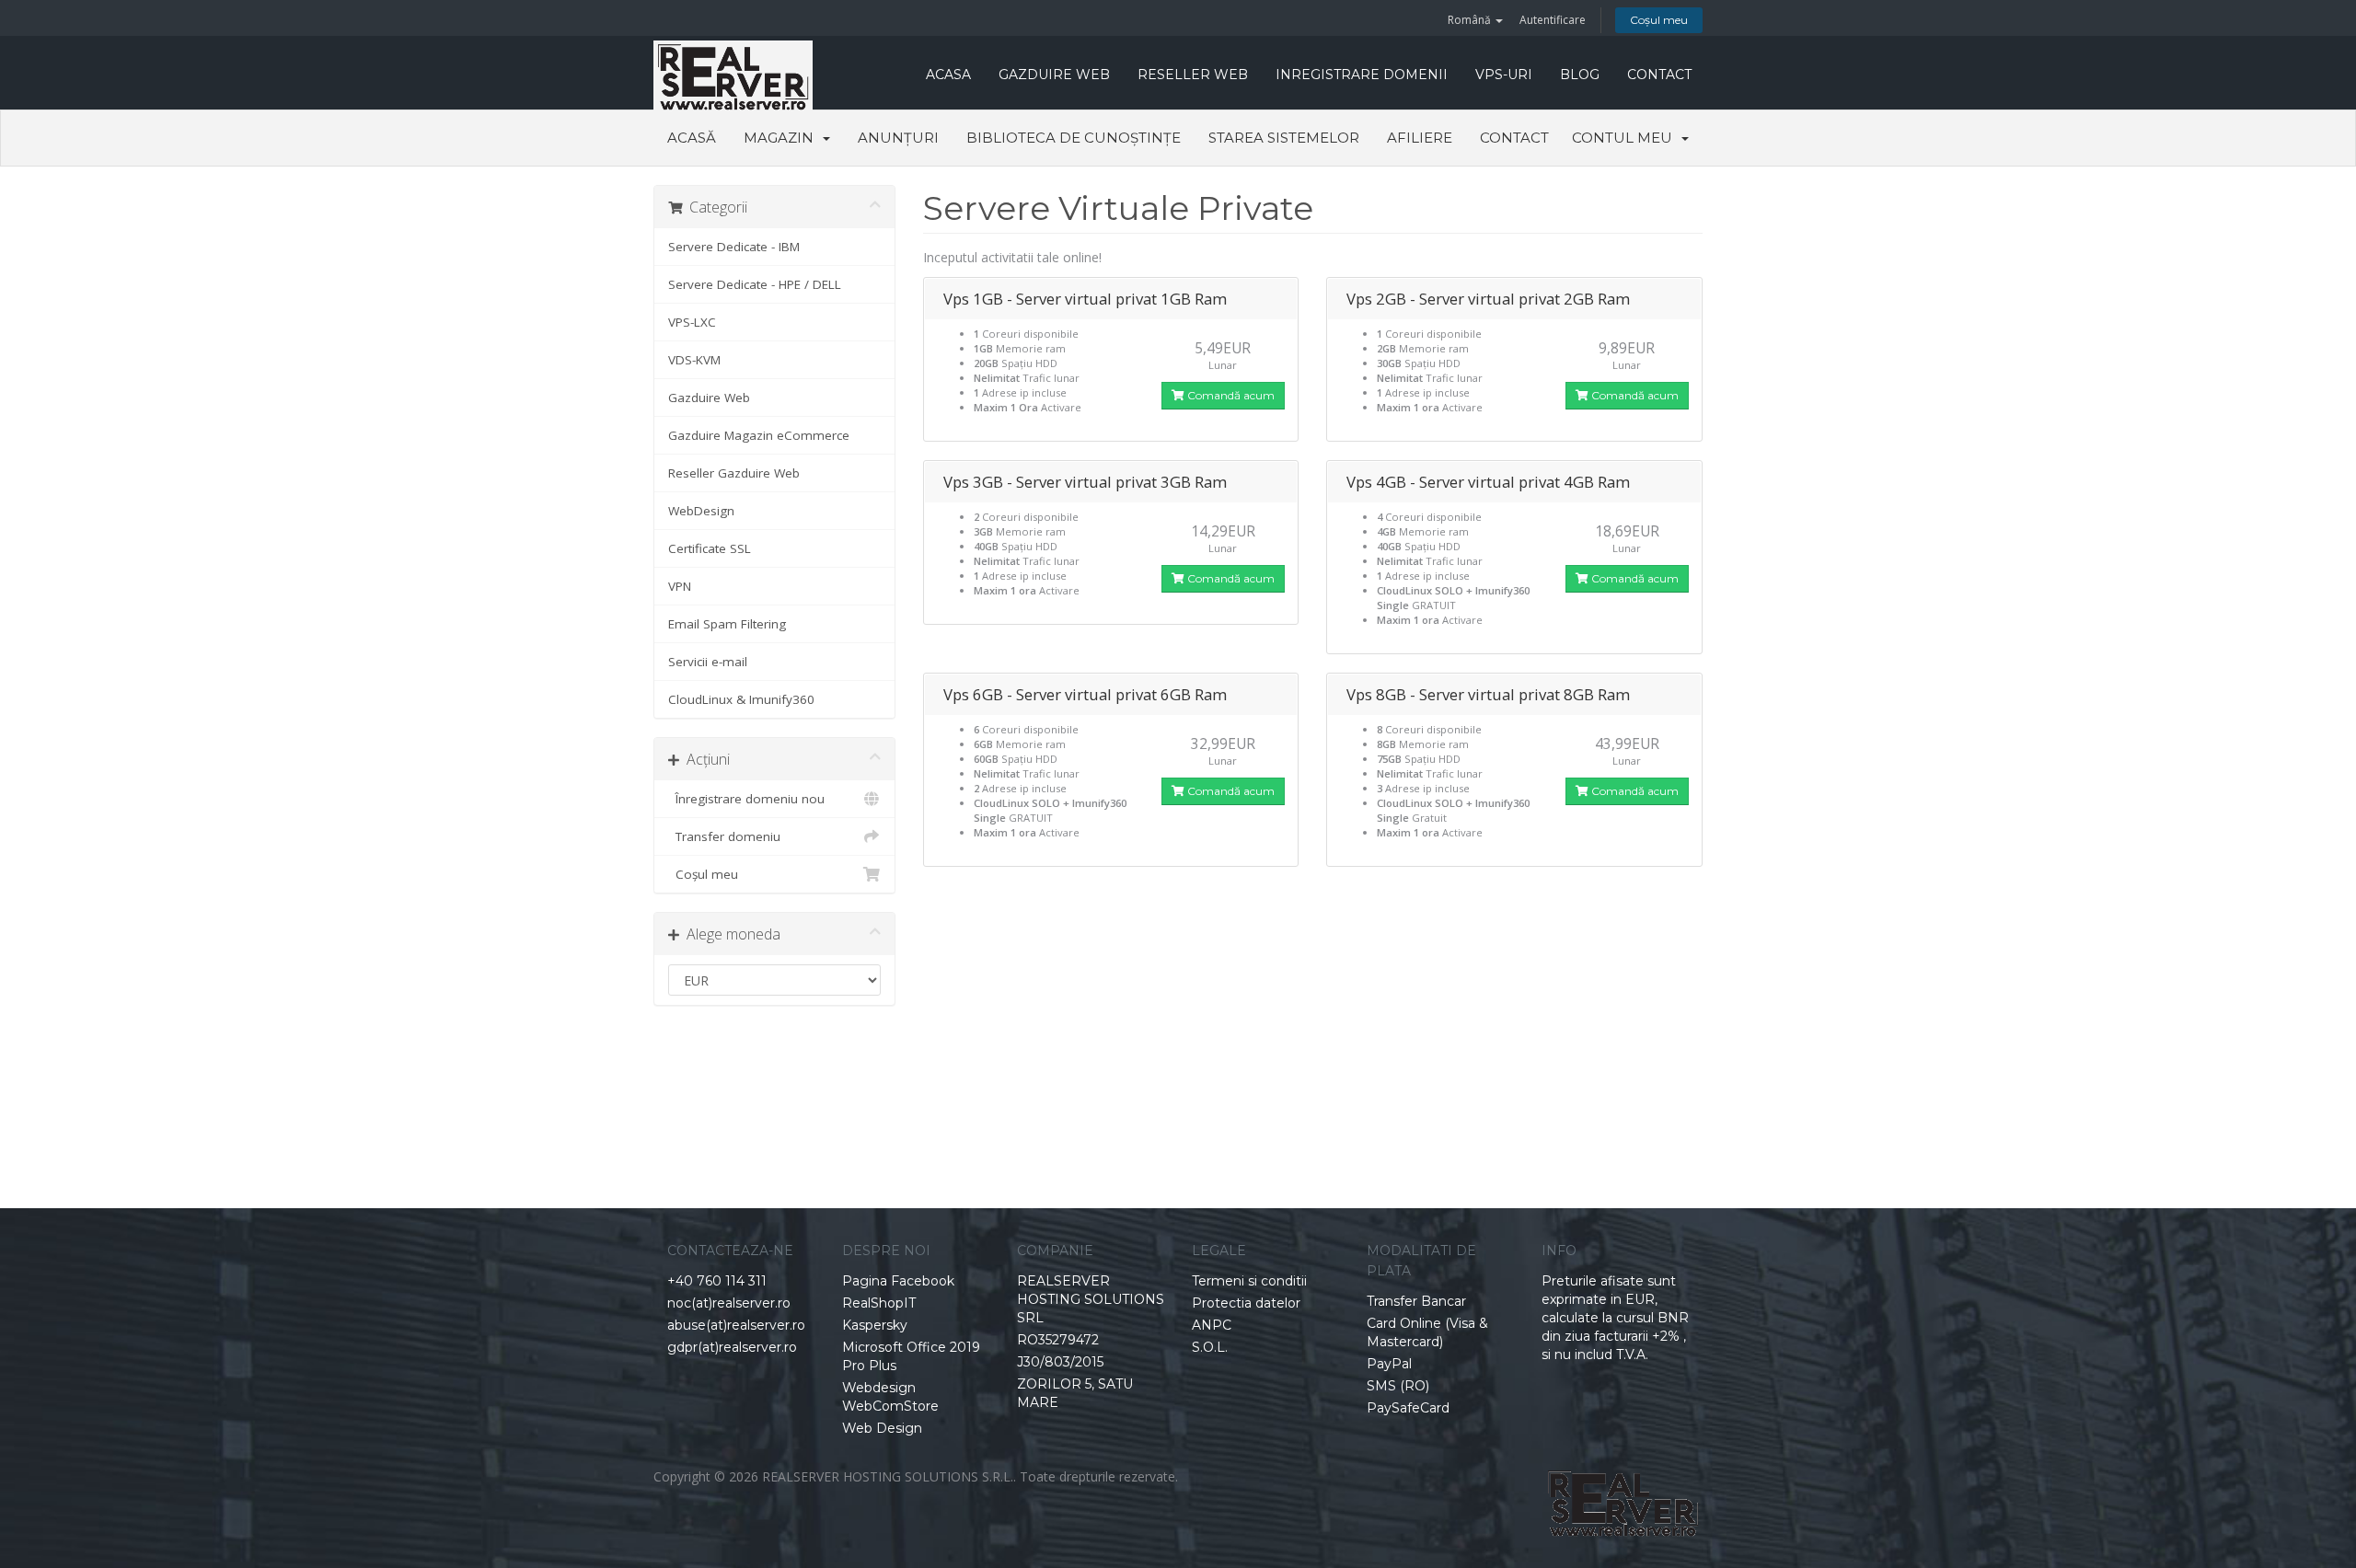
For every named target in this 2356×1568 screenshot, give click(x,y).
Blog (1580, 75)
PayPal (1389, 1364)
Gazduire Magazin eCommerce (759, 435)
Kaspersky (875, 1325)
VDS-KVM (694, 360)
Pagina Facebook (898, 1281)
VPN (680, 586)
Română (1471, 20)
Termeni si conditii (1249, 1281)
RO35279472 (1058, 1340)
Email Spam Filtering (727, 624)
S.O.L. (1210, 1347)
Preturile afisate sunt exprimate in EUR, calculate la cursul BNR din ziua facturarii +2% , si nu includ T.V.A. (1615, 1318)
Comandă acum (1230, 395)
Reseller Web (1193, 75)
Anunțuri (898, 138)
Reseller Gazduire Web (734, 473)
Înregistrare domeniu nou (746, 799)
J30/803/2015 (1060, 1362)
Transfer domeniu (724, 836)
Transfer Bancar (1416, 1301)
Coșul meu (1659, 20)
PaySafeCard (1408, 1408)
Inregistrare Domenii (1362, 75)
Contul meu (1626, 138)
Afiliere (1420, 138)
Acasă (692, 138)
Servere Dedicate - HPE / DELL (755, 284)
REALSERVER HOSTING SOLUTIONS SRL (1091, 1299)
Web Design (882, 1428)
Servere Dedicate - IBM (734, 247)
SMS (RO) (1398, 1386)
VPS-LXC (692, 322)
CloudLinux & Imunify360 (741, 699)
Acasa (948, 75)
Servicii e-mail (708, 662)
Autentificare (1553, 20)
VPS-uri (1504, 75)
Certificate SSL (710, 548)
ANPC (1212, 1325)
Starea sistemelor (1284, 138)
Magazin (782, 138)
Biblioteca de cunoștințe (1074, 138)
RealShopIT (879, 1303)
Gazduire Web (1054, 75)
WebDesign (701, 511)
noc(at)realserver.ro (729, 1303)
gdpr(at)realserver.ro (732, 1347)
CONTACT (1659, 75)
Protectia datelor (1246, 1303)
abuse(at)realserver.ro (736, 1325)
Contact (1514, 138)
